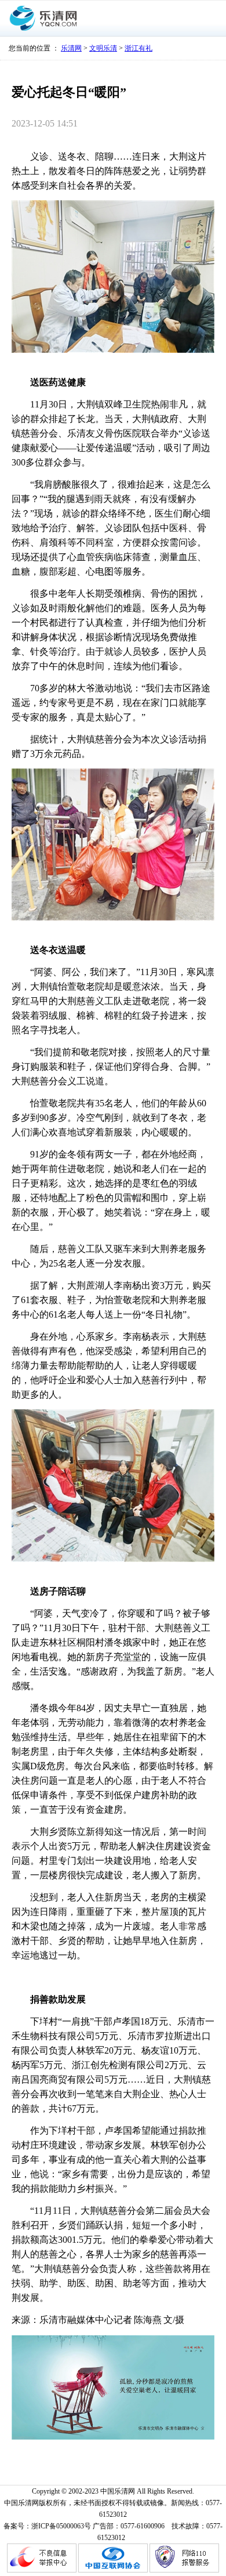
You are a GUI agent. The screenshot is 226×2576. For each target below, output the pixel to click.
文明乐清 (103, 48)
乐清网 (71, 48)
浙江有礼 (138, 48)
